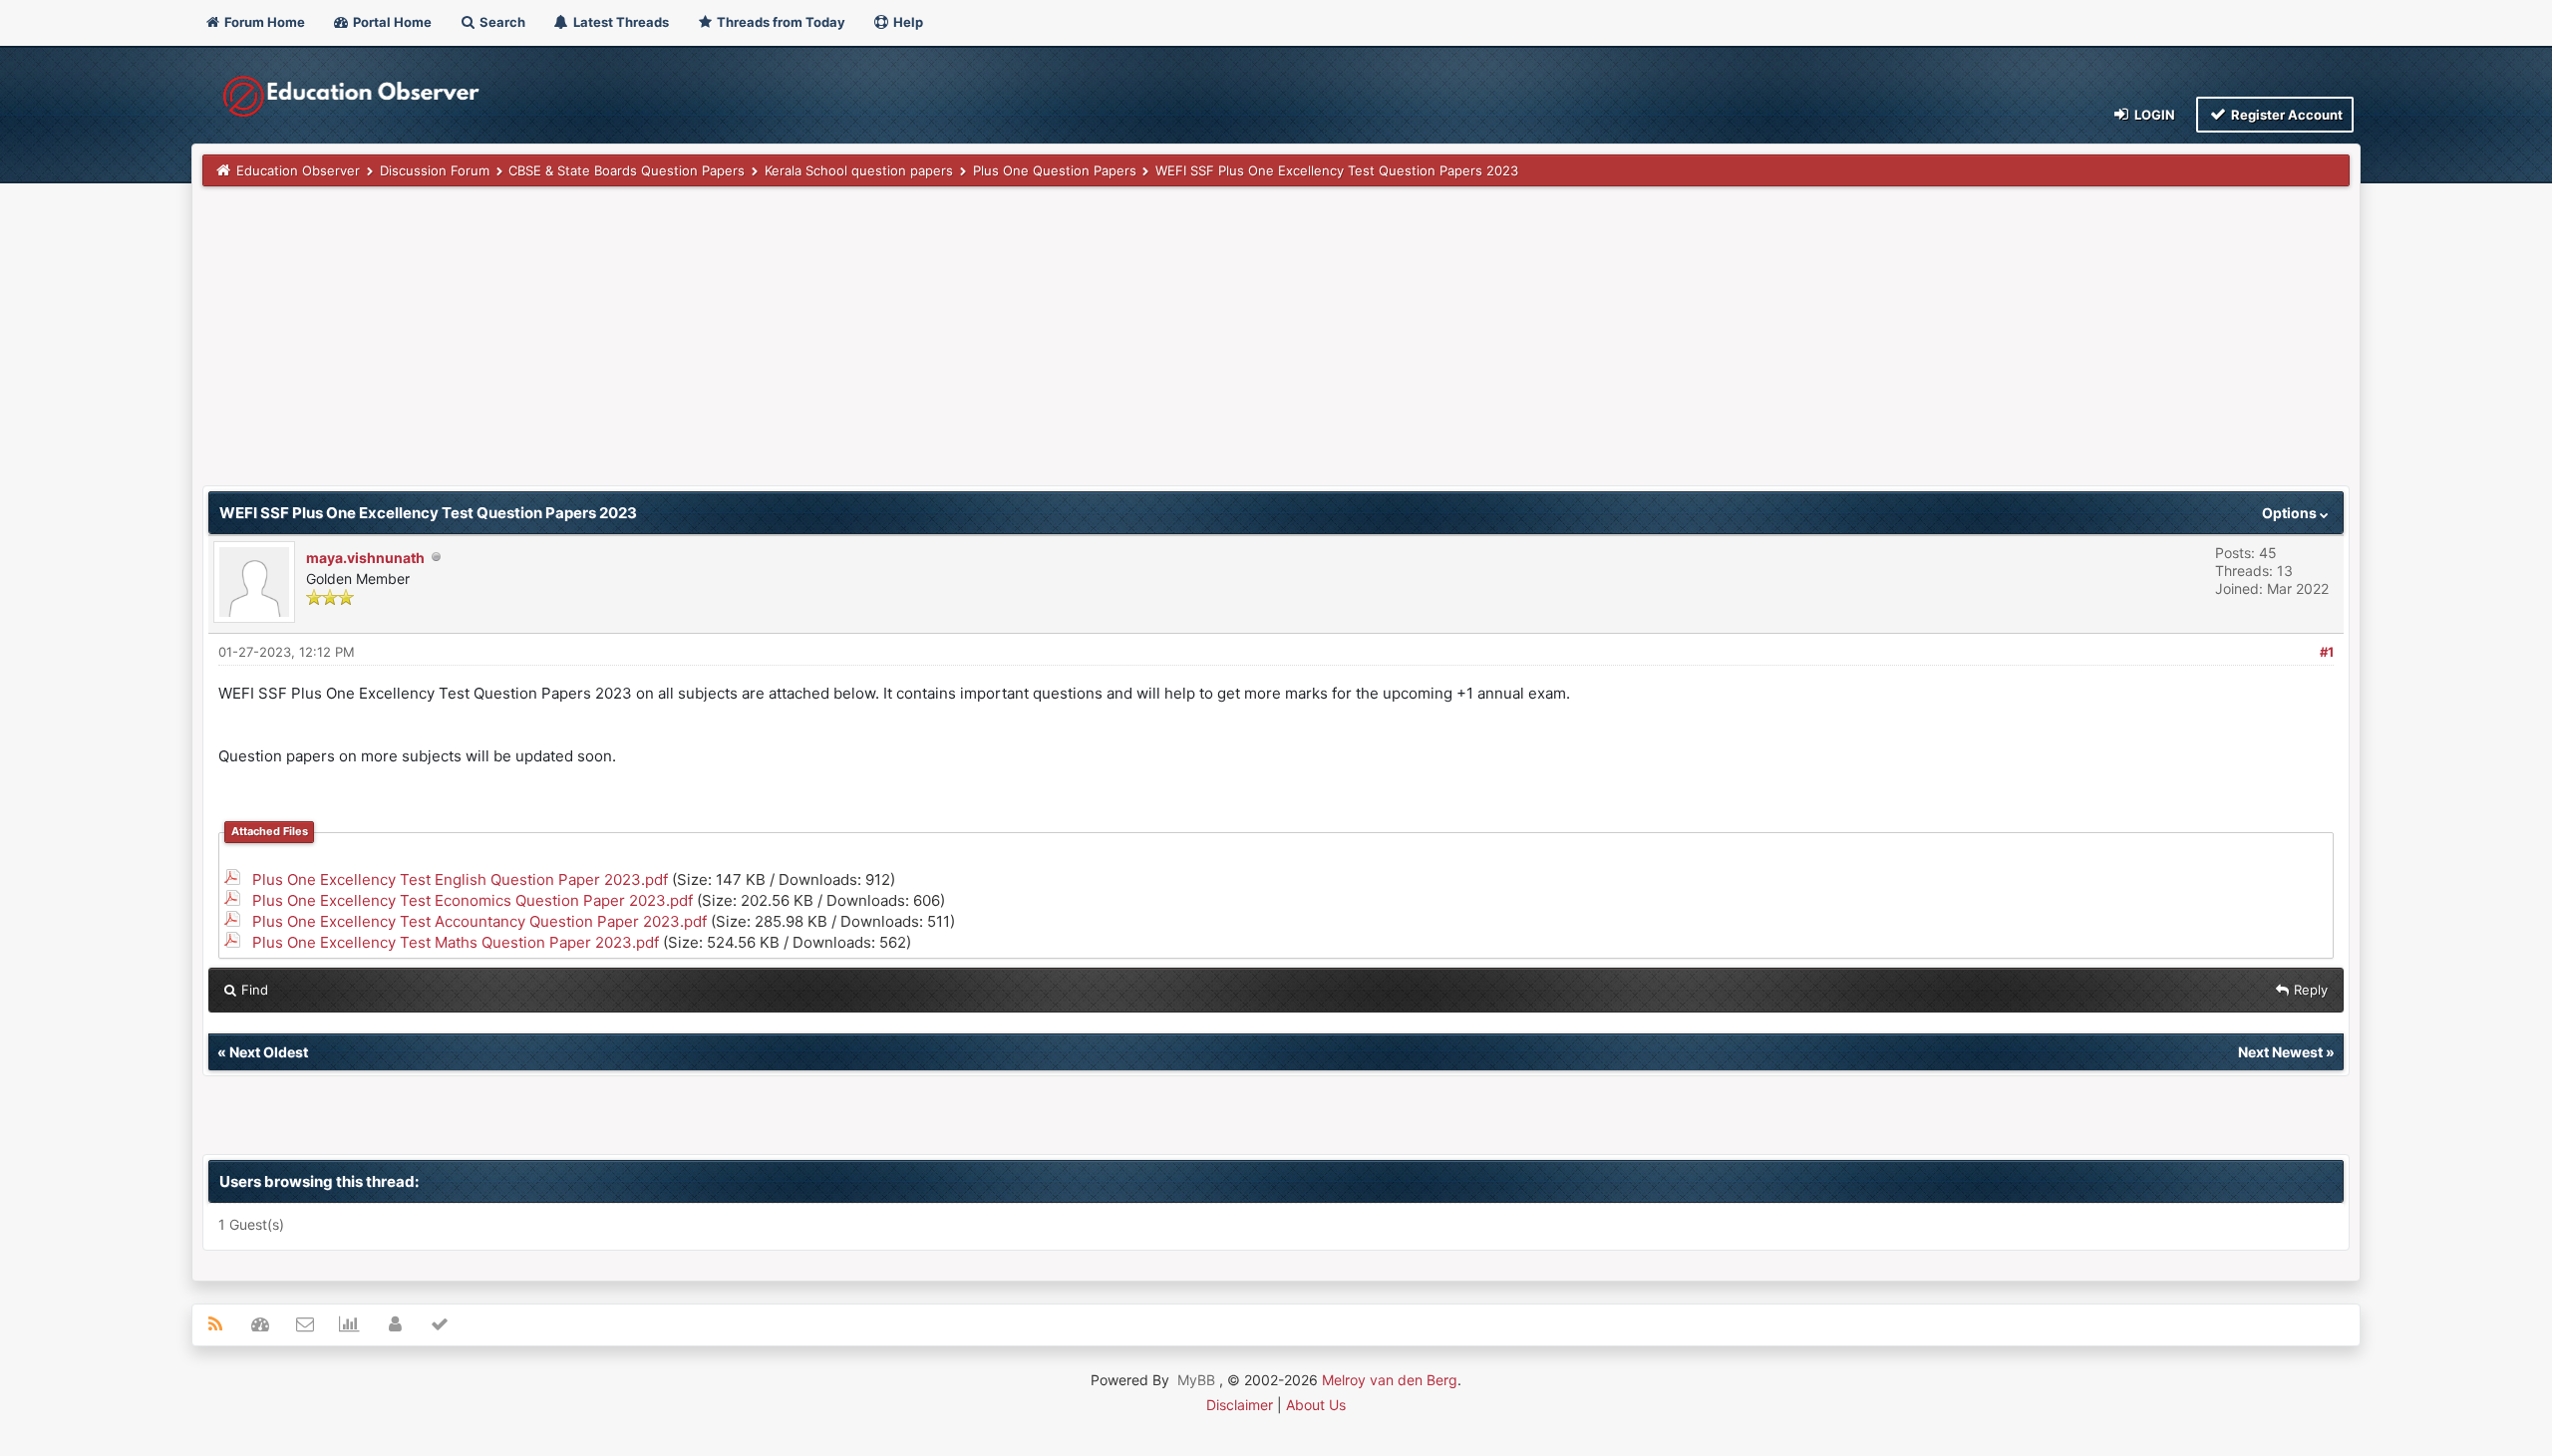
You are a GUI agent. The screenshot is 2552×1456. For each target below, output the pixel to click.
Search (501, 22)
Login (2153, 115)
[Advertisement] (800, 346)
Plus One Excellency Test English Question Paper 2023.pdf (460, 879)
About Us (1316, 1405)
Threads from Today (780, 22)
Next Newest (2280, 1052)
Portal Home (391, 22)
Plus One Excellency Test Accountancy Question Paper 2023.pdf (479, 921)
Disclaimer (1240, 1405)
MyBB (1196, 1380)
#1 (2327, 652)
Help (907, 22)
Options (2291, 513)
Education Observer (298, 170)
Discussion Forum (435, 170)
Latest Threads (620, 22)
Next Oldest (269, 1052)
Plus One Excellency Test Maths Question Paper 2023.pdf (456, 942)
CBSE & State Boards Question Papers (627, 170)
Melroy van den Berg (1390, 1380)
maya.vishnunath (365, 558)
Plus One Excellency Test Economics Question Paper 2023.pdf (473, 900)
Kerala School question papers (859, 170)
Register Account (2285, 115)
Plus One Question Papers (1055, 170)
